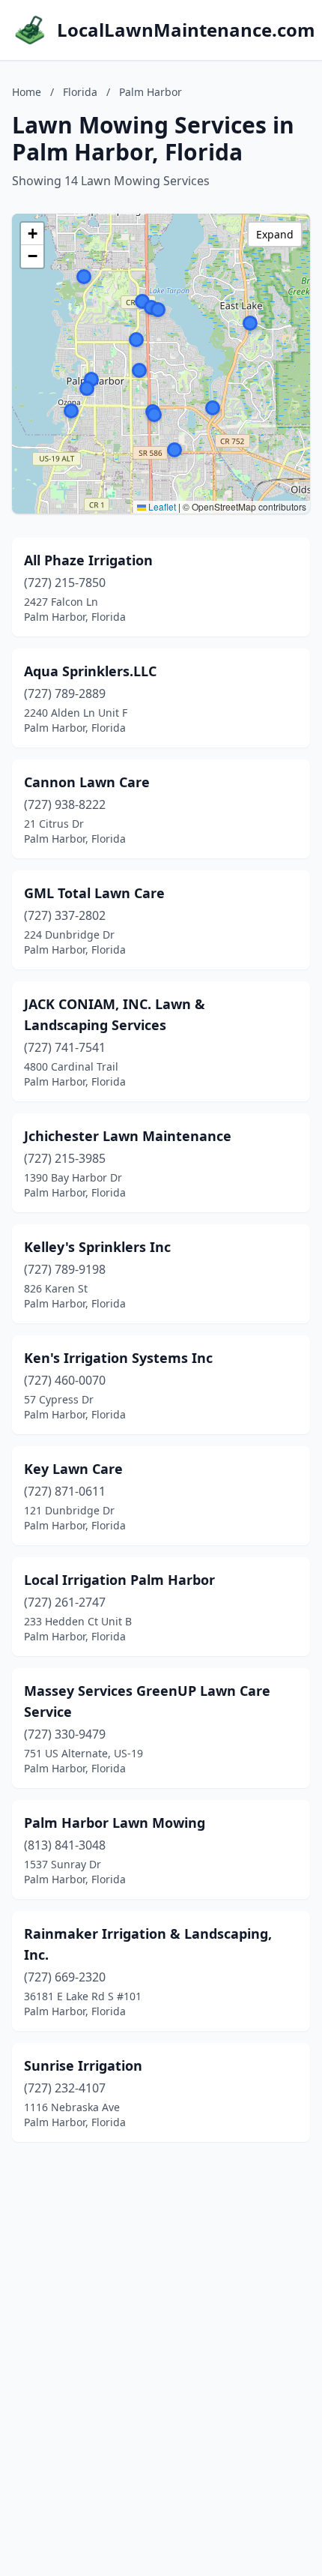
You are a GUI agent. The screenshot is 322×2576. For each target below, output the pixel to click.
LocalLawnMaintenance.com (186, 30)
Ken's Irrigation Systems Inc (118, 1358)
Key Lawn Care (73, 1469)
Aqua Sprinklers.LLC (90, 671)
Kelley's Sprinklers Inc (97, 1247)
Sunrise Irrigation (83, 2065)
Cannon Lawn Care (87, 782)
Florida (80, 92)
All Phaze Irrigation (88, 560)
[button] (142, 301)
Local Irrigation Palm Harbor (119, 1580)
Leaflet (161, 506)
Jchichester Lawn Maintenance (128, 1136)
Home (27, 92)
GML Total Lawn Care (94, 893)
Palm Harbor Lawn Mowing (115, 1823)
